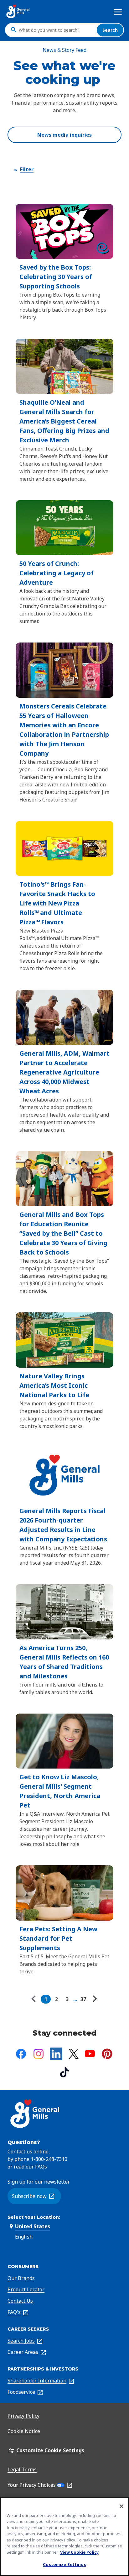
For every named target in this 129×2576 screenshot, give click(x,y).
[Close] (121, 2506)
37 (83, 1999)
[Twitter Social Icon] (74, 2054)
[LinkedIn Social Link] (56, 2054)
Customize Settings (64, 2564)
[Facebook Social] (21, 2054)
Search (110, 30)
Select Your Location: (34, 2217)
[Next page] (94, 1999)
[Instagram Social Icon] (39, 2054)
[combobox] (56, 30)
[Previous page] (35, 1999)
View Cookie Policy (79, 2552)
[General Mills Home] (18, 11)
